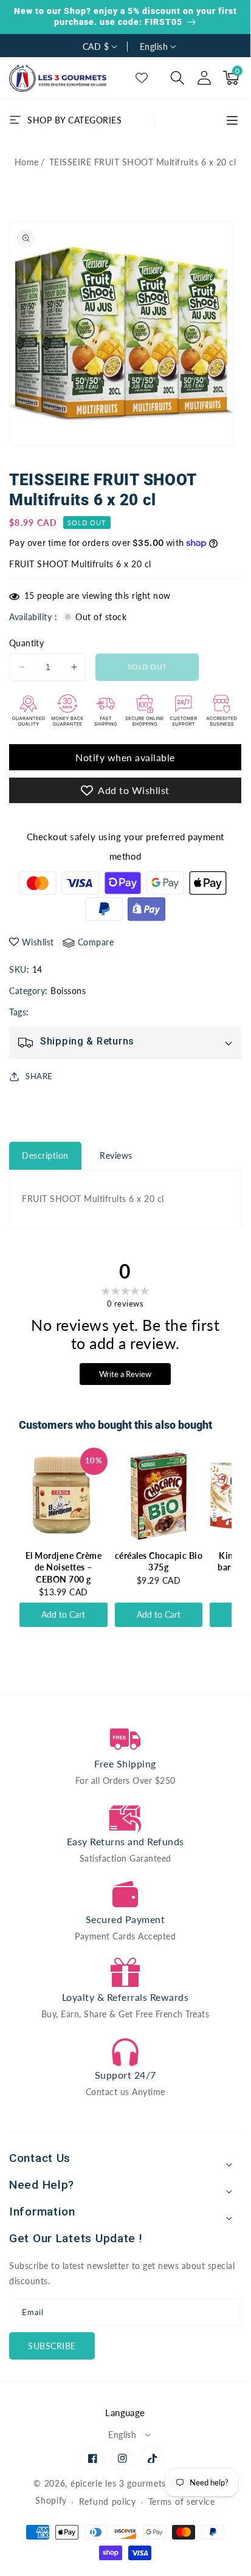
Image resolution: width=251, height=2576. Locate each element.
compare (96, 942)
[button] (177, 78)
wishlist (38, 942)
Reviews (116, 1155)
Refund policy (108, 2502)
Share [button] (39, 1076)
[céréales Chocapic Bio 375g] (159, 1496)
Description (45, 1155)
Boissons (68, 991)
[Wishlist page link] (142, 78)
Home (27, 162)
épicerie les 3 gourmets (118, 2483)
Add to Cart (63, 1614)
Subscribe (52, 2346)
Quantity (26, 643)
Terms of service (182, 2502)
